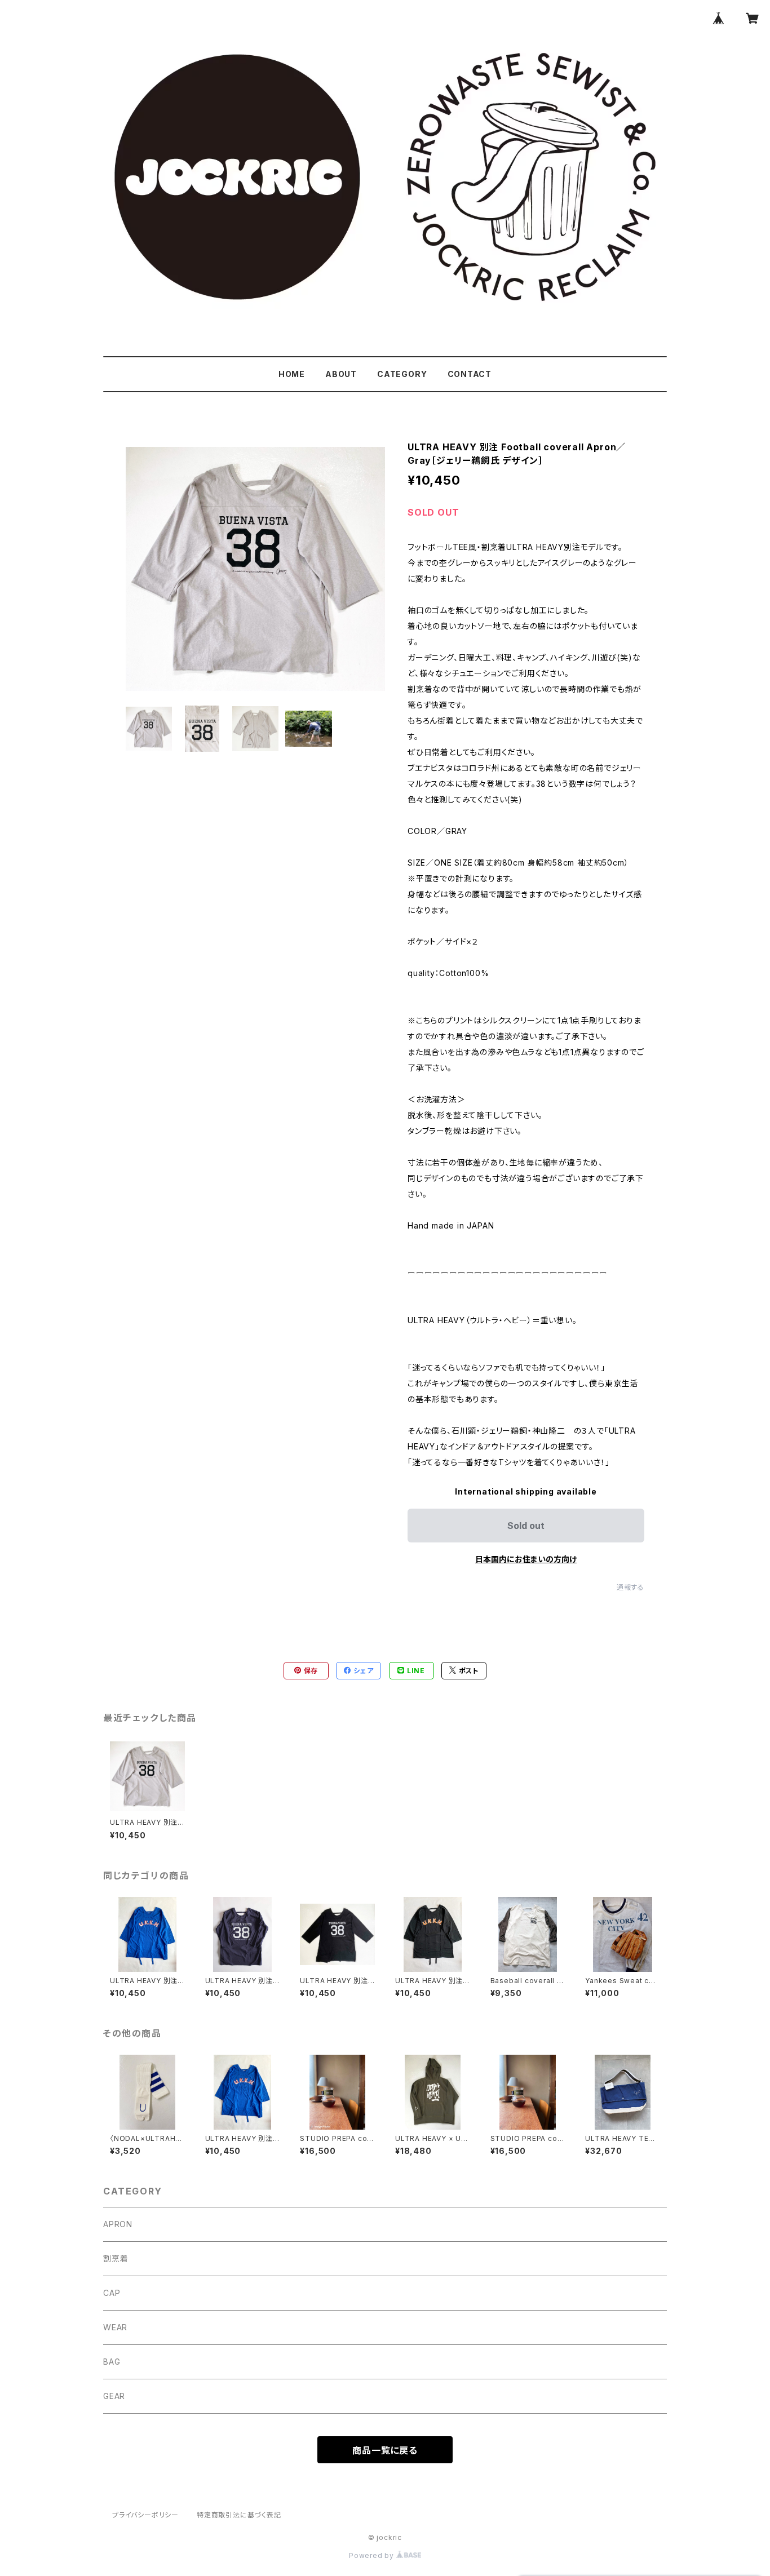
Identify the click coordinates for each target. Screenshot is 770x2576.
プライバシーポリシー (145, 2515)
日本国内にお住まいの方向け (526, 1559)
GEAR (114, 2396)
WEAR (115, 2327)
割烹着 (116, 2258)
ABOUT (341, 374)
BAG (112, 2362)
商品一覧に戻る (385, 2450)
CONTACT (470, 374)
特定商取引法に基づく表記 (239, 2515)
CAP (112, 2293)
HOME (292, 374)
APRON (118, 2224)
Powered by (373, 2555)
